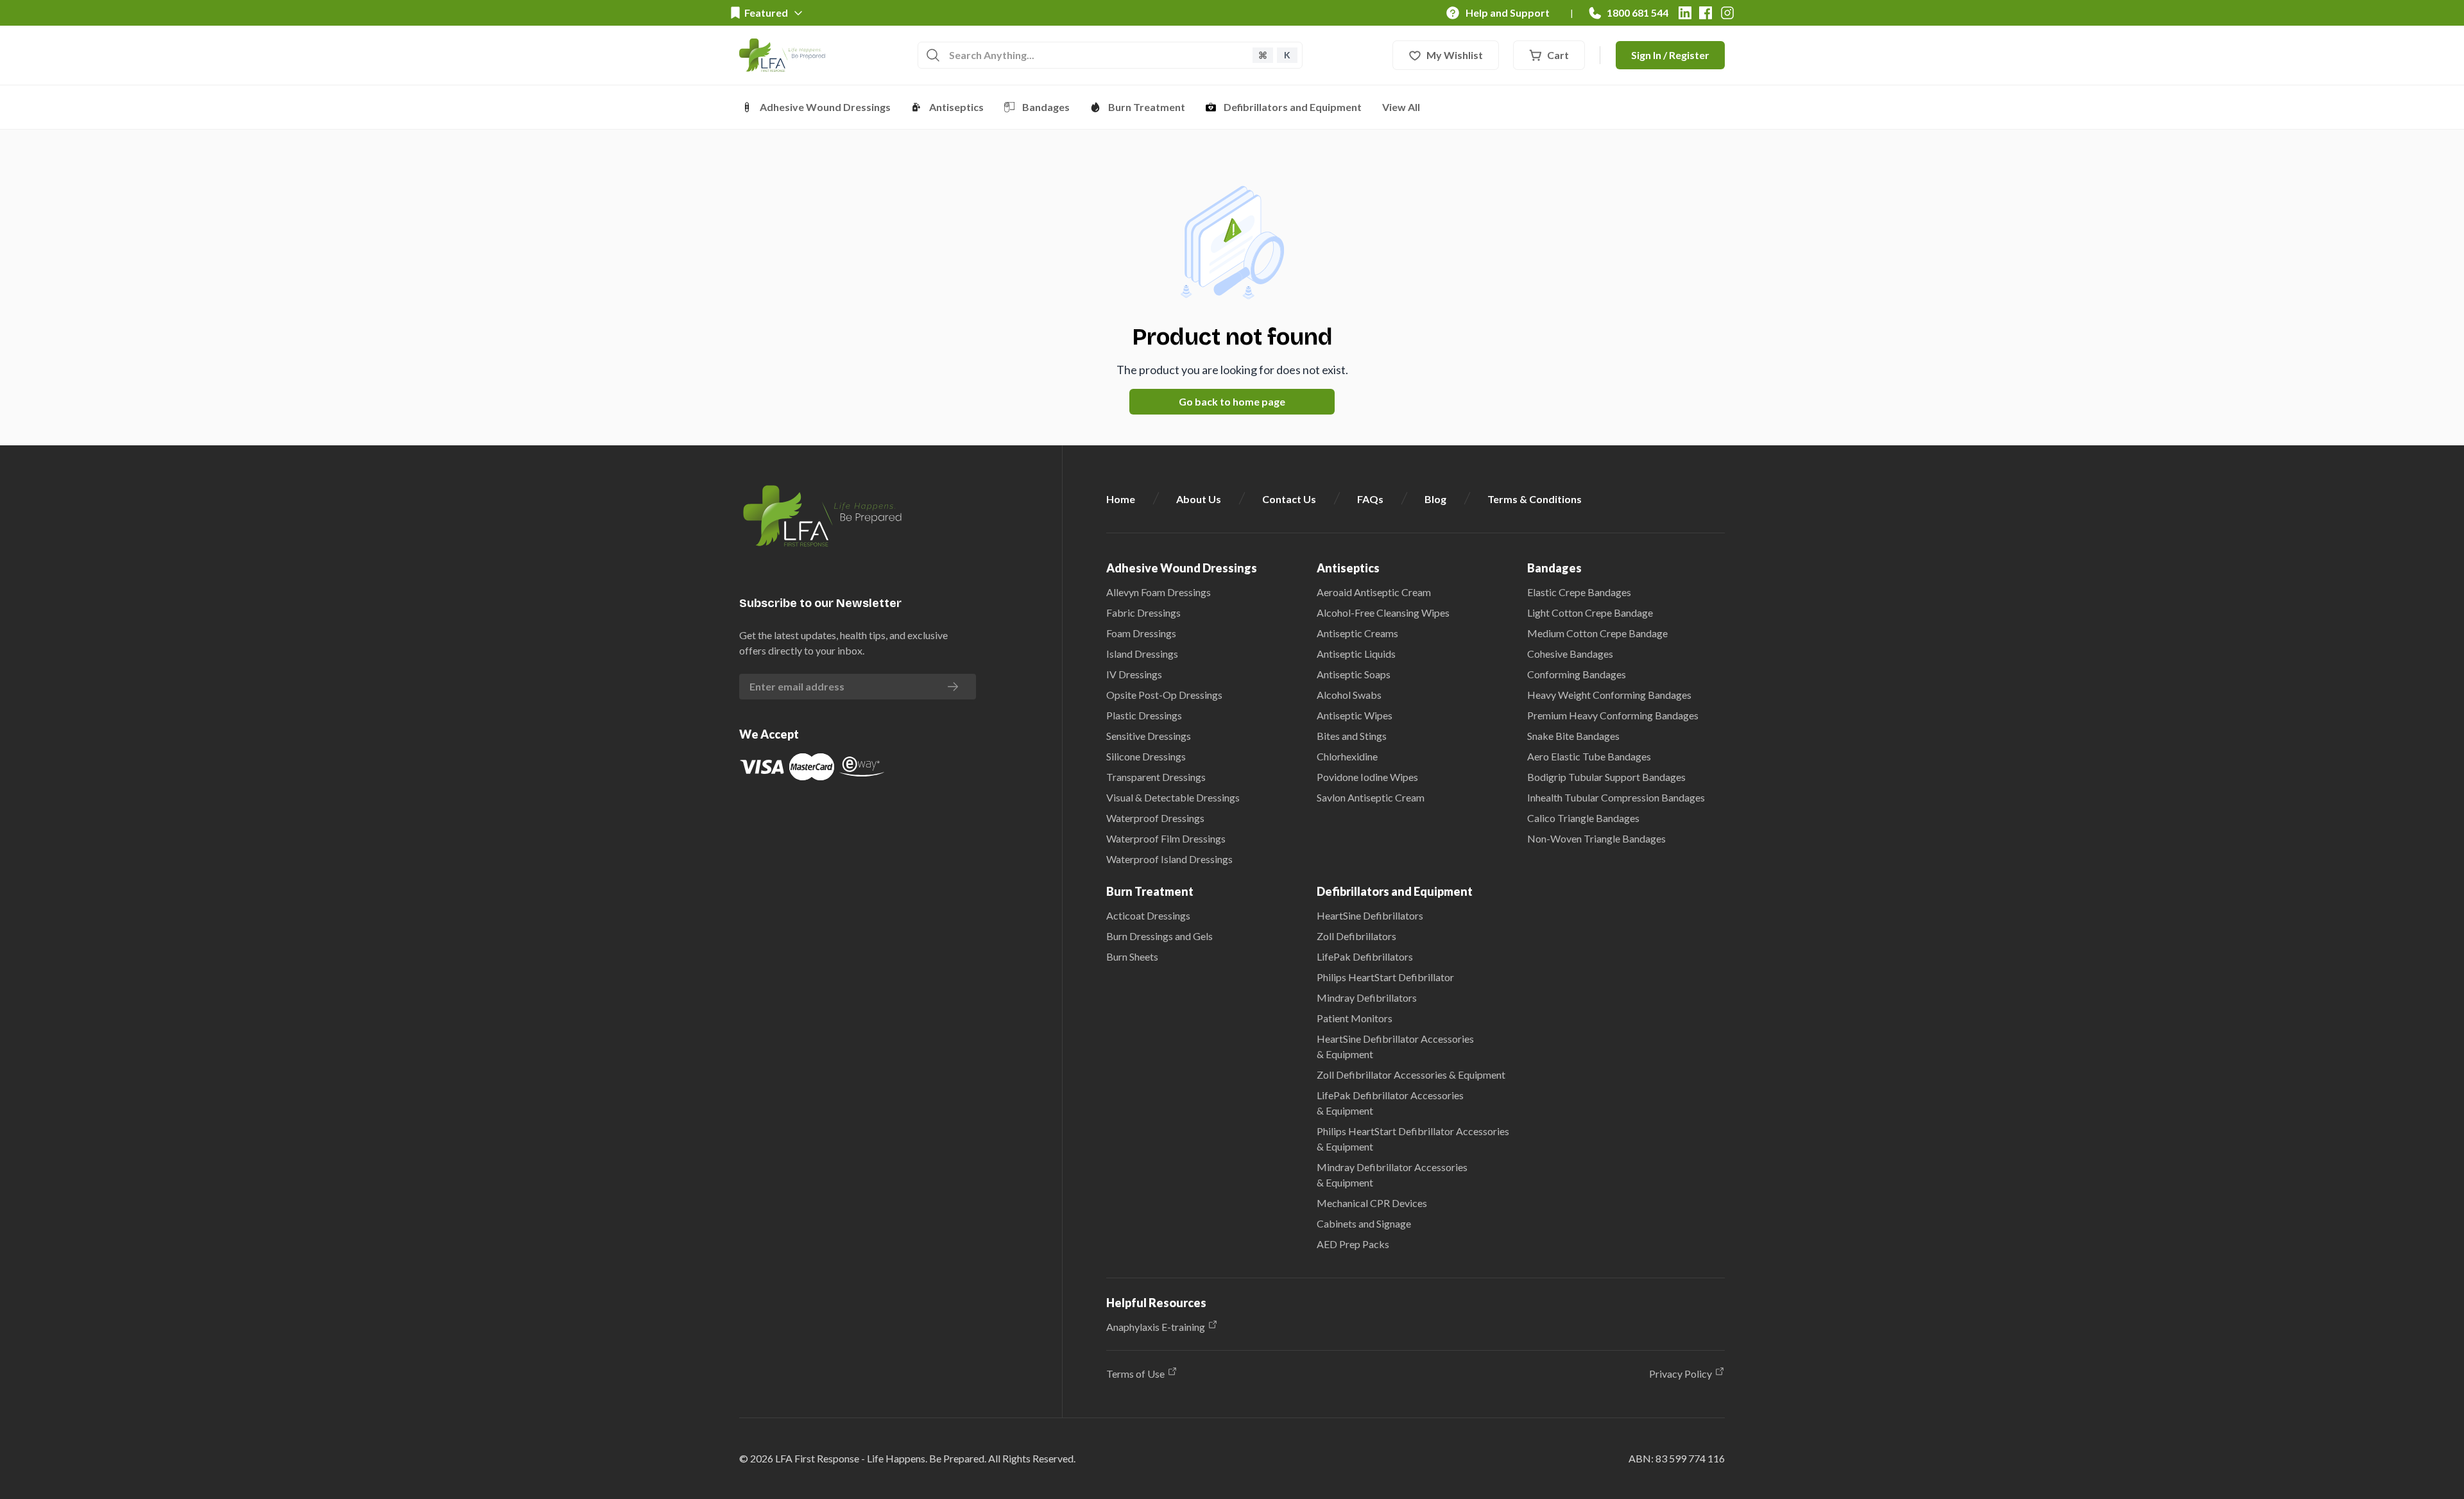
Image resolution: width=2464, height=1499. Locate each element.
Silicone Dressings (1146, 756)
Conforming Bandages (1577, 674)
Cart (1558, 55)
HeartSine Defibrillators (1370, 915)
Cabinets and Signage (1364, 1223)
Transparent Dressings (1156, 777)
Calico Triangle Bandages (1583, 818)
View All (1401, 107)
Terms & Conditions (1535, 499)
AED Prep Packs (1353, 1244)
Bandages (1046, 107)
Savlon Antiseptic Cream (1371, 797)
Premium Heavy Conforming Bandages (1613, 715)
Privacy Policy (1681, 1374)
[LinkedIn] (1685, 13)
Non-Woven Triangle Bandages (1596, 838)
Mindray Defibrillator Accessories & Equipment (1392, 1175)
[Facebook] (1706, 13)
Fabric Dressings (1143, 612)
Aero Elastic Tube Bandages (1589, 756)
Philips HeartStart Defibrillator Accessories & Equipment (1413, 1139)
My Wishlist (1455, 55)
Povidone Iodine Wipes (1367, 777)
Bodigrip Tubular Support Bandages (1606, 777)
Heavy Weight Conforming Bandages (1609, 695)
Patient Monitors (1355, 1018)
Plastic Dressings (1144, 715)
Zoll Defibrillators (1356, 936)
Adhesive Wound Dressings (825, 107)
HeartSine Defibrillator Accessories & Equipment (1395, 1046)
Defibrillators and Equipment (1293, 107)
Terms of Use (1135, 1374)
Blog (1435, 499)
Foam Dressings (1141, 633)
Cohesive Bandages (1570, 654)
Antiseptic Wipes (1355, 715)
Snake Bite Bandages (1573, 736)
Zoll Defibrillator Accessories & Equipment (1411, 1075)
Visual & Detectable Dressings (1173, 797)
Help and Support (1508, 13)
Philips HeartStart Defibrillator (1385, 977)
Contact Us (1289, 499)
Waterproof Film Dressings (1166, 838)
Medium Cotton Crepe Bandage (1597, 633)
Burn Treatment (1147, 107)
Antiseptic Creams (1357, 633)
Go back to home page (1232, 401)
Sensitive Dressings (1149, 736)
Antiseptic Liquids (1356, 654)
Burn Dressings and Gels (1159, 936)
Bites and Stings (1352, 736)
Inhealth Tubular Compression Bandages (1616, 797)
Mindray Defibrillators (1367, 998)
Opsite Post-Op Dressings (1164, 695)
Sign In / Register (1670, 55)
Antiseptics (956, 107)
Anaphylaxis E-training (1156, 1327)
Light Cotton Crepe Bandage (1590, 612)
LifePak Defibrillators (1365, 956)
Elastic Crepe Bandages (1579, 592)
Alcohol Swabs (1349, 695)
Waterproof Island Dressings (1169, 859)
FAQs (1370, 499)
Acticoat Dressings (1148, 915)
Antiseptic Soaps (1354, 674)
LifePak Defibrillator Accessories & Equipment (1390, 1103)
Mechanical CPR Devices (1372, 1203)
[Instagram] (1727, 13)
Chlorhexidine (1347, 756)
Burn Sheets (1132, 956)
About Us (1199, 499)
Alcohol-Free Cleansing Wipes (1383, 612)
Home (1121, 499)
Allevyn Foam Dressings (1159, 592)
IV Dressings (1134, 674)
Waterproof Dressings (1155, 818)
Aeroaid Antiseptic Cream (1374, 592)
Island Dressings (1142, 654)
